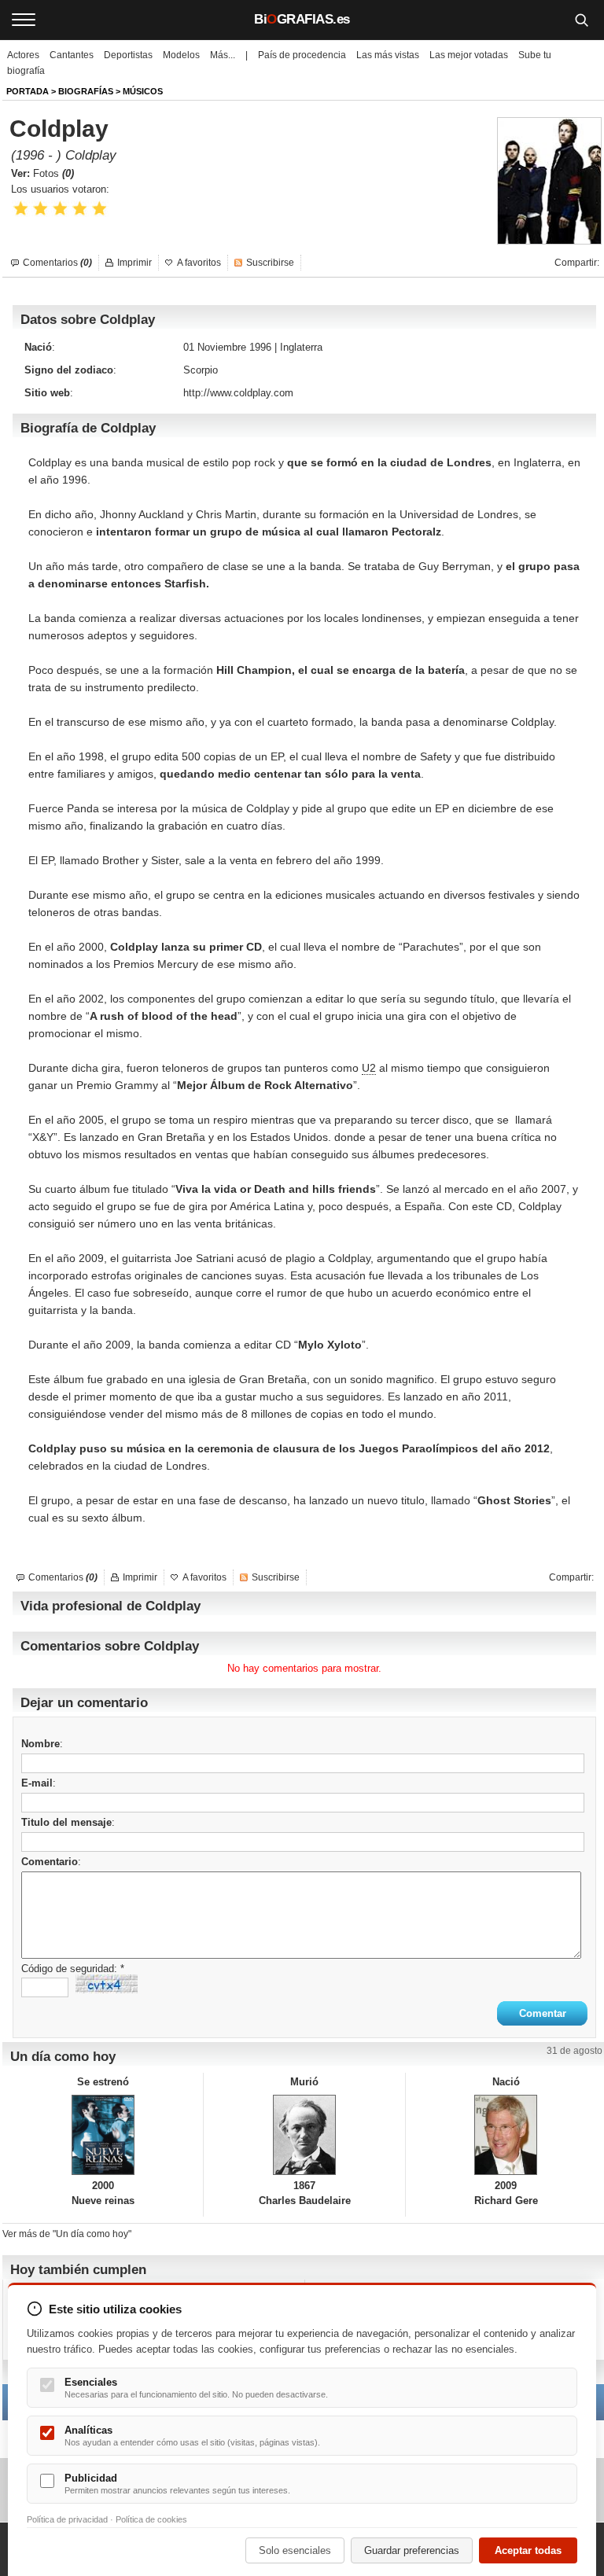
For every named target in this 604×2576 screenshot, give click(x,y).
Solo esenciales (295, 2550)
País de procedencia (302, 55)
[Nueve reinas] (103, 2135)
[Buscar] (581, 20)
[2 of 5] (41, 209)
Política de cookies (151, 2519)
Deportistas (128, 55)
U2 (369, 1068)
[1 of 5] (21, 209)
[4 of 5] (80, 209)
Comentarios (57, 263)
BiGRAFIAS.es (302, 19)
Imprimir (134, 263)
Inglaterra (301, 347)
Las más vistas (388, 55)
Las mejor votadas (469, 55)
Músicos (143, 91)
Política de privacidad (67, 2519)
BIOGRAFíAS (86, 91)
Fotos (53, 173)
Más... (223, 55)
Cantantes (72, 55)
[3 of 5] (60, 209)
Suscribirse (270, 263)
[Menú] (24, 20)
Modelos (181, 55)
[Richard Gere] (506, 2135)
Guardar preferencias (412, 2550)
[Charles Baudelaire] (304, 2135)
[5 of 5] (99, 209)
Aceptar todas (528, 2550)
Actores (23, 55)
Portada (28, 91)
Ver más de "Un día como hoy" (67, 2234)
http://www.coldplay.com (238, 393)
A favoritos (199, 263)
